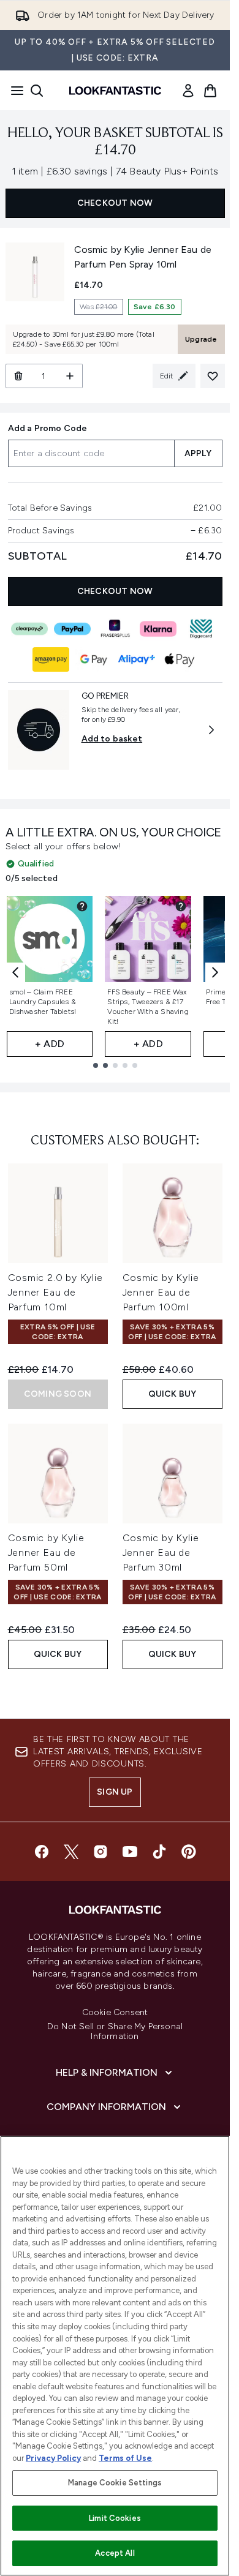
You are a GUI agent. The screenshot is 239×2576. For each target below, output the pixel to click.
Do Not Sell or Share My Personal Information (115, 2032)
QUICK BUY (173, 1394)
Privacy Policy (53, 2458)
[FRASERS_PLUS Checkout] (115, 629)
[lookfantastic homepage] (115, 91)
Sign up (115, 1792)
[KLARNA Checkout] (158, 629)
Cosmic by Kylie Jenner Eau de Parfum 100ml (161, 1292)
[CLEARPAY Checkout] (29, 629)
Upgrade (201, 339)
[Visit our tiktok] (159, 1852)
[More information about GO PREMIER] (211, 730)
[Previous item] (15, 972)
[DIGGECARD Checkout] (201, 629)
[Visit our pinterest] (189, 1852)
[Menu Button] (13, 91)
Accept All (115, 2553)
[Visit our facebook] (42, 1852)
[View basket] (210, 91)
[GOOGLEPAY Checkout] (94, 659)
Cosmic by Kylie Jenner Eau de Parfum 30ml (161, 1553)
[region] (115, 2356)
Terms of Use (125, 2458)
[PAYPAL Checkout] (72, 629)
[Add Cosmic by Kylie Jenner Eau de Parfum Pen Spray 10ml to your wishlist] (213, 376)
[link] (188, 91)
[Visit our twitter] (71, 1852)
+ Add (50, 1044)
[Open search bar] (37, 91)
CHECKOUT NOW (115, 203)
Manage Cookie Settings (115, 2483)
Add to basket (112, 739)
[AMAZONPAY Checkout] (51, 659)
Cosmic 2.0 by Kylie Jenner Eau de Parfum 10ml (55, 1292)
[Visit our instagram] (101, 1852)
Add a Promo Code (48, 428)
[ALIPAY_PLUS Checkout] (137, 659)
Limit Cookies (115, 2518)
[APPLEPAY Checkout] (180, 659)
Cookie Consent (115, 2013)
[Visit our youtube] (130, 1852)
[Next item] (215, 972)
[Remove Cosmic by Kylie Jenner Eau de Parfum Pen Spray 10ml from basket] (18, 376)
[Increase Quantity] (70, 376)
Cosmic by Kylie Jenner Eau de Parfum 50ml (46, 1553)
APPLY (198, 453)
